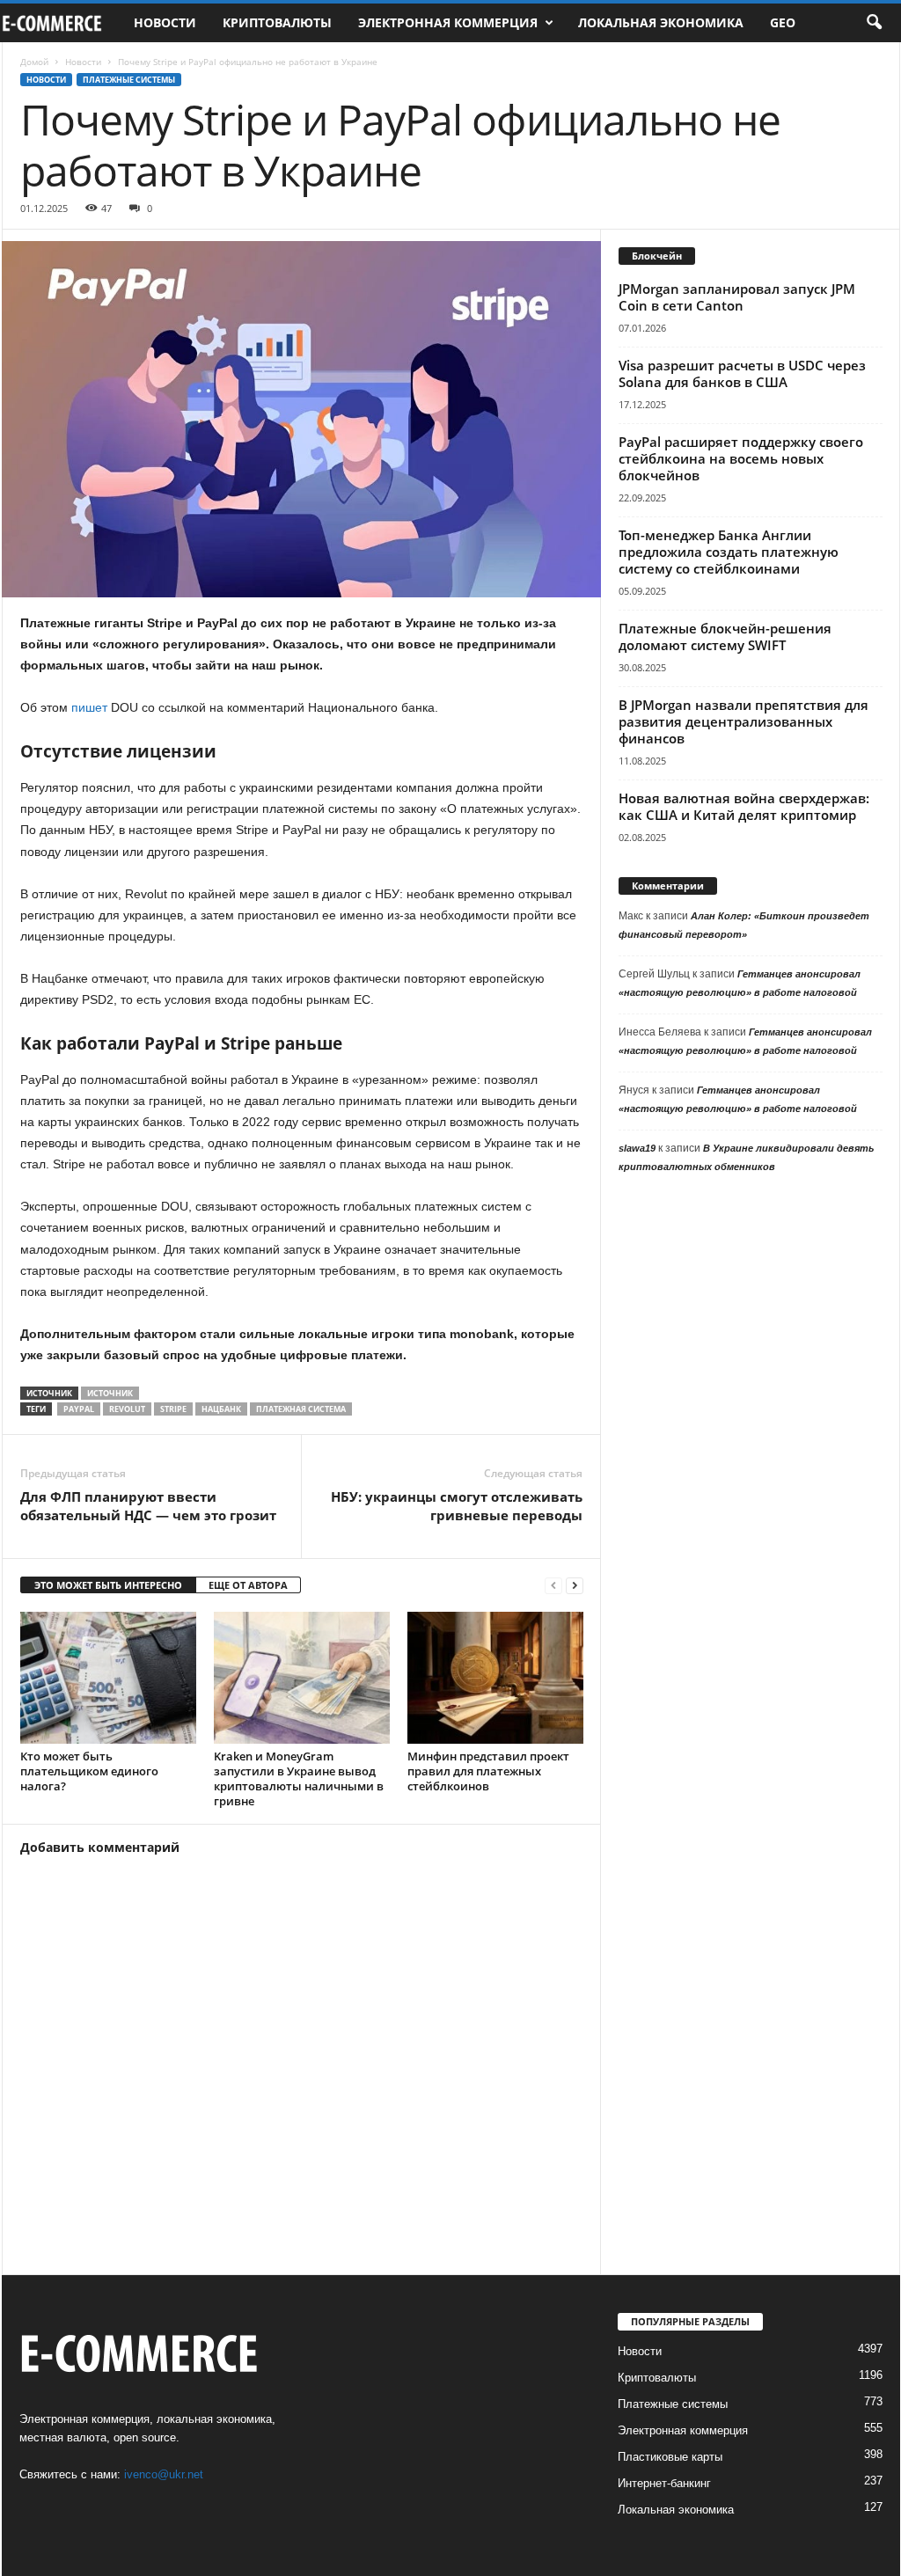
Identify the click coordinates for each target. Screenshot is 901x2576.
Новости (165, 22)
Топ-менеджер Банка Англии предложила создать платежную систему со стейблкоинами (729, 552)
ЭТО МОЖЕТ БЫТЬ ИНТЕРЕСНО (108, 1585)
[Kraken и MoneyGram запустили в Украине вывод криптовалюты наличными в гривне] (302, 1678)
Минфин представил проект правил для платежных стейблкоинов (488, 1771)
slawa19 (637, 1148)
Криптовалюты (277, 22)
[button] (874, 23)
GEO (783, 22)
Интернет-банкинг (664, 2483)
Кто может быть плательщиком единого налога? (89, 1771)
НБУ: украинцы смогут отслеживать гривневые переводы (457, 1506)
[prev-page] (553, 1586)
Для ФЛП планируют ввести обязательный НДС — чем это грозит (148, 1506)
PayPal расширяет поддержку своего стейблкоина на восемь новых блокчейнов (741, 458)
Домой (34, 62)
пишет (89, 707)
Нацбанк (221, 1409)
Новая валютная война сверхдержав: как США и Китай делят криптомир (744, 806)
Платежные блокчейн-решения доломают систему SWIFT (725, 637)
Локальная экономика (661, 22)
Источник (110, 1393)
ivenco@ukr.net (164, 2474)
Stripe (173, 1409)
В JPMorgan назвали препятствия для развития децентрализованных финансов (744, 721)
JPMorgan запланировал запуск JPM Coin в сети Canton (737, 297)
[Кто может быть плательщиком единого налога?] (108, 1678)
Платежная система (301, 1409)
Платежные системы (129, 80)
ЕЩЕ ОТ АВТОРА (248, 1585)
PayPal (79, 1409)
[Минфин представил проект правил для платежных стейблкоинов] (495, 1678)
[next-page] (575, 1586)
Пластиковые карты (670, 2457)
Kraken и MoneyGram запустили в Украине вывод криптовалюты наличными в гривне (299, 1778)
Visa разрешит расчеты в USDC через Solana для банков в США (742, 373)
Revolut (127, 1409)
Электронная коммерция (448, 22)
